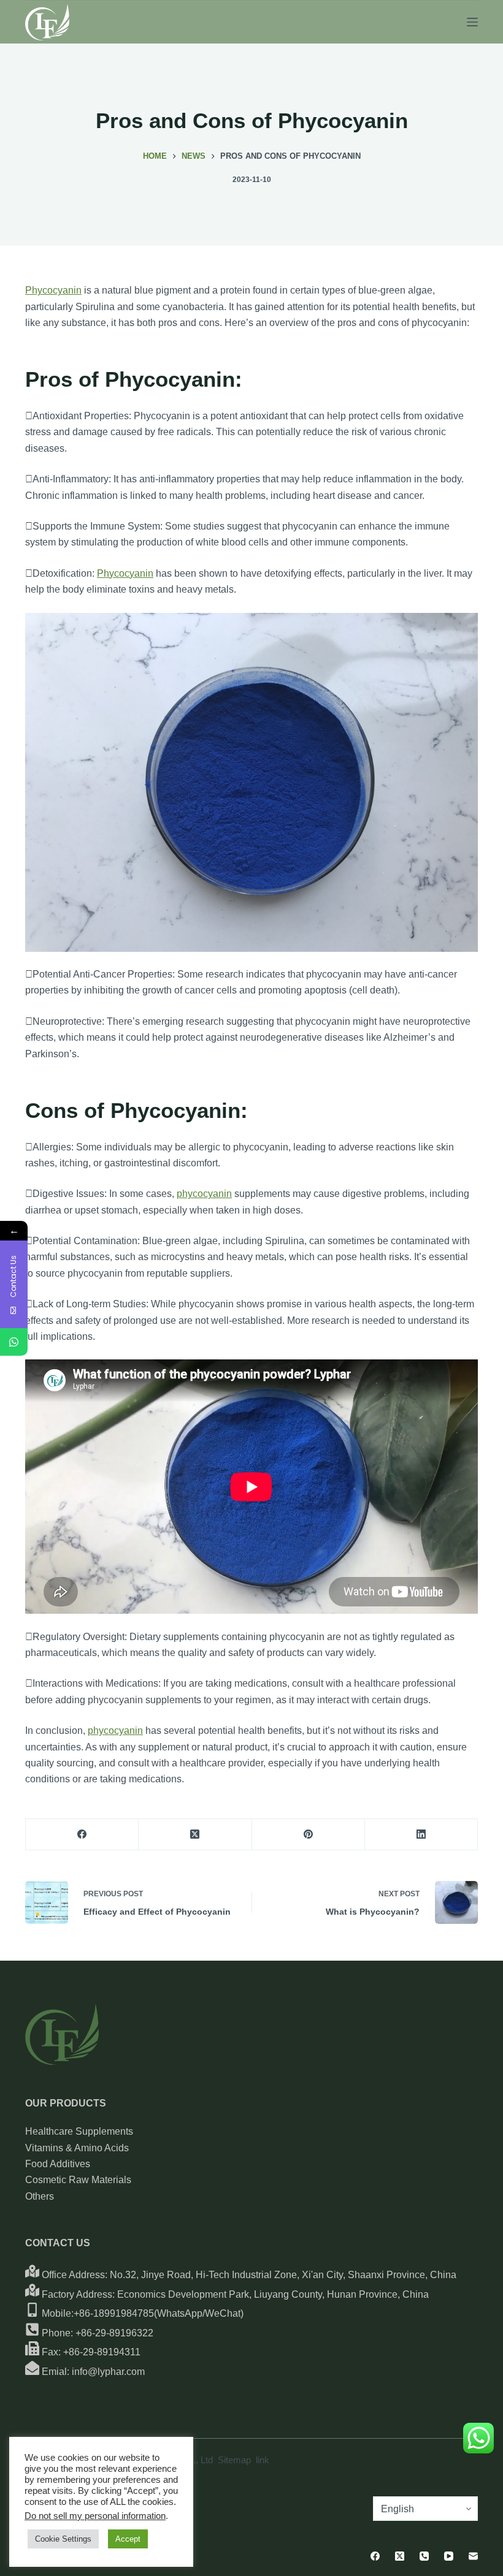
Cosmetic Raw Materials (78, 2180)
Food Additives (58, 2164)
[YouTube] (449, 2556)
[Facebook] (82, 1835)
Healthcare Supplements (79, 2131)
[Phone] (424, 2556)
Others (40, 2196)
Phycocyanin (53, 290)
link (263, 2460)
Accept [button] (128, 2539)
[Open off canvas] (472, 22)
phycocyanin (204, 1194)
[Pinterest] (309, 1835)
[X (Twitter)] (195, 1835)
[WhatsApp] (14, 1342)
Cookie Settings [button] (63, 2539)
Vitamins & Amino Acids (77, 2148)
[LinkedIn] (421, 1835)
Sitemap (234, 2460)
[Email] (473, 2556)
